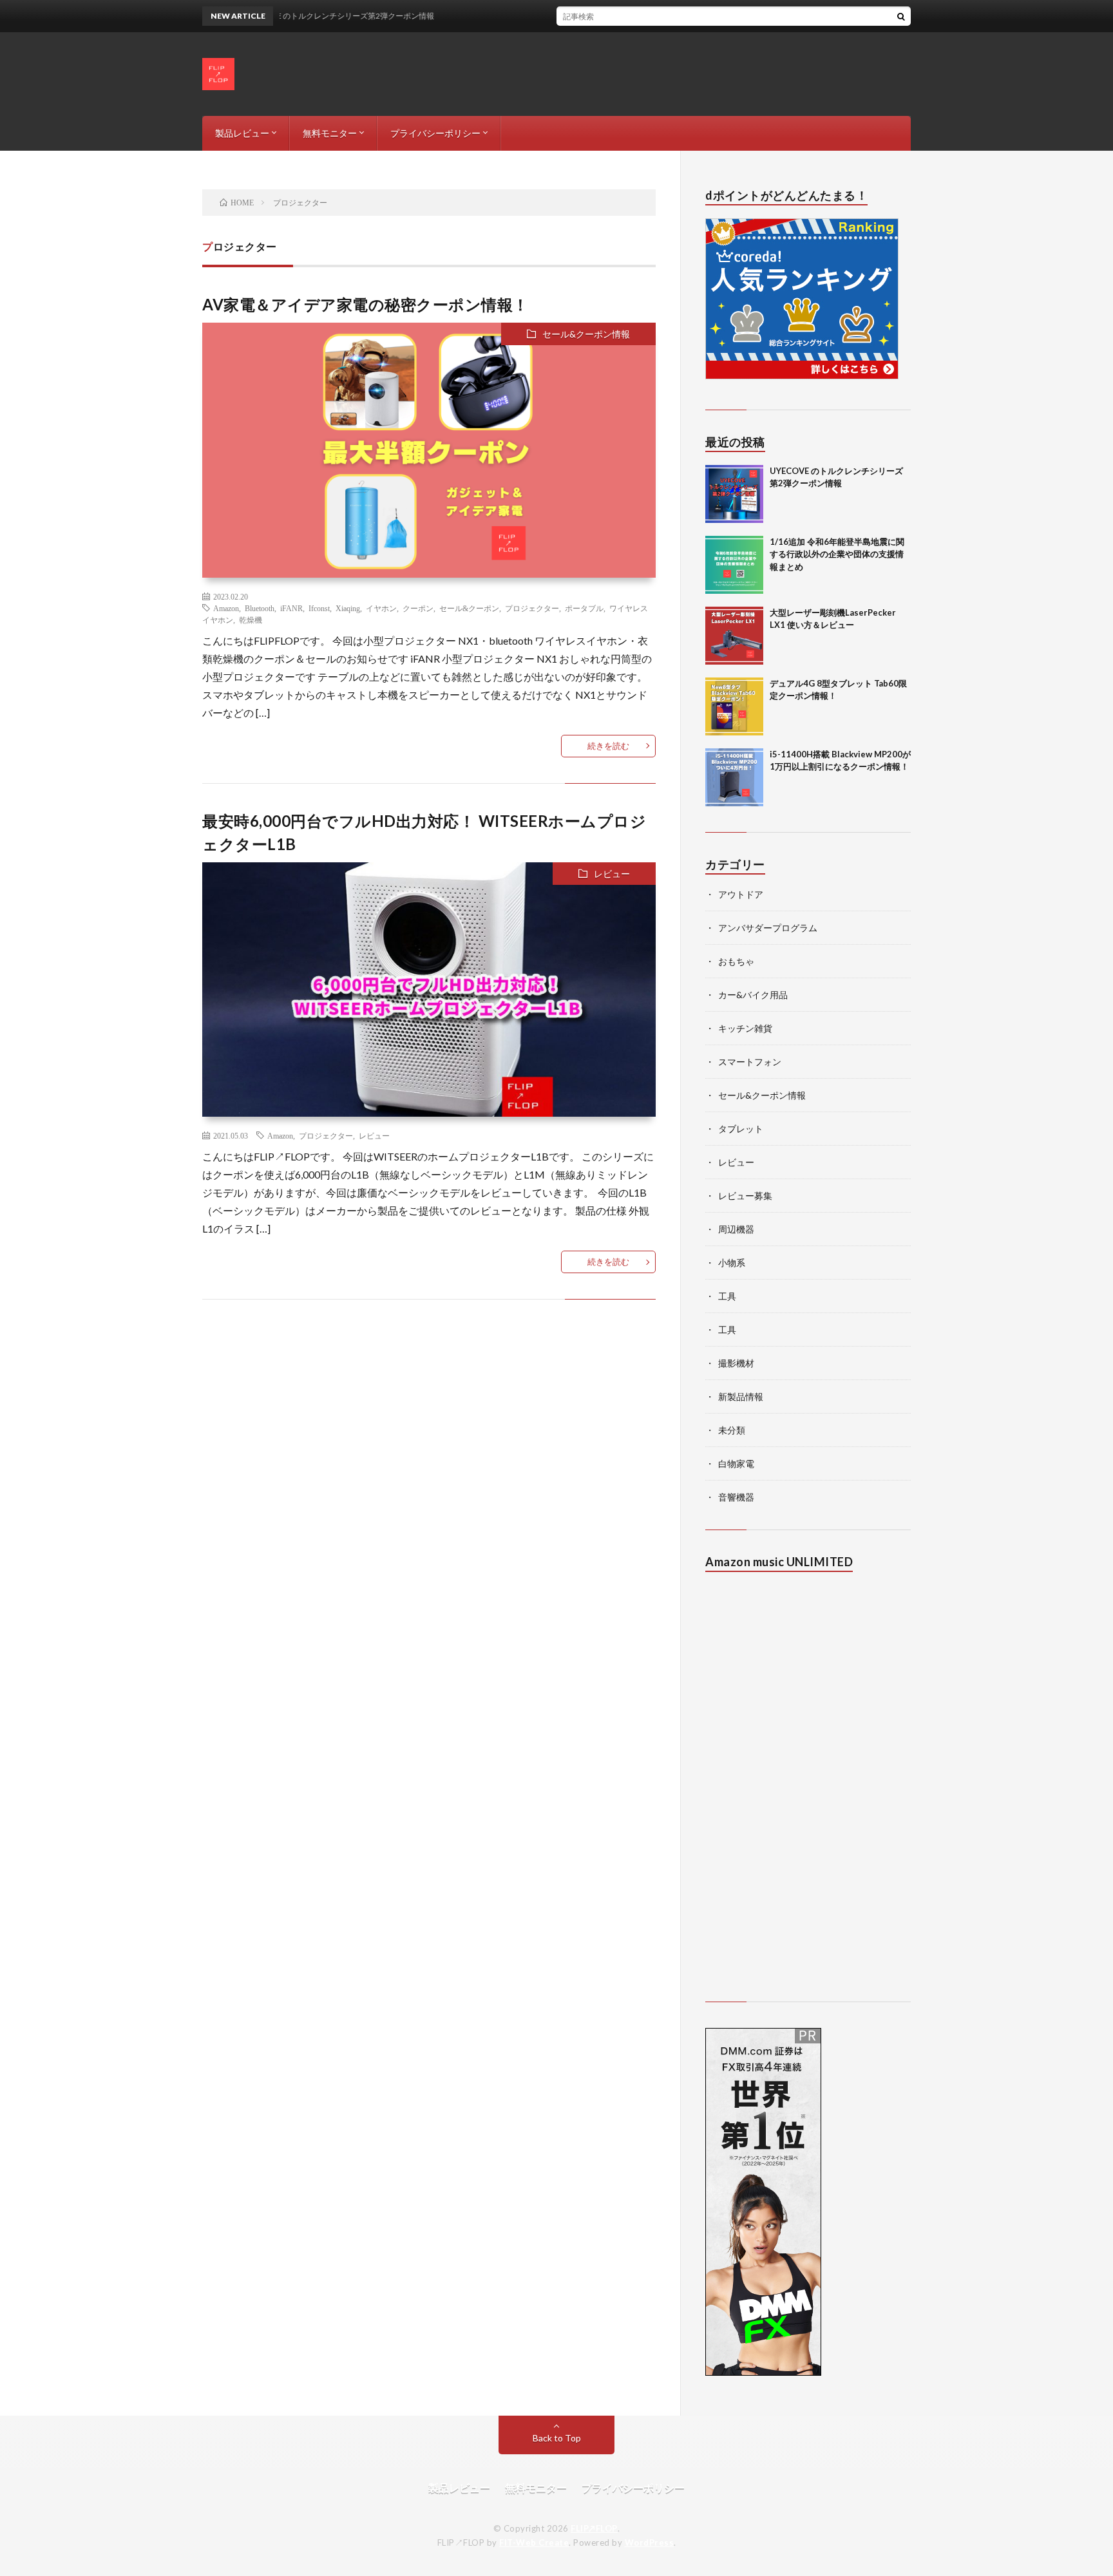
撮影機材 (736, 1363)
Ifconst (319, 608)
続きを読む (608, 746)
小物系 (732, 1263)
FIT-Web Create (534, 2543)
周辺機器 (736, 1229)
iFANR (291, 608)
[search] (901, 16)
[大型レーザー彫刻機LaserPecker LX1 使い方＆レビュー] (734, 636)
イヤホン (381, 608)
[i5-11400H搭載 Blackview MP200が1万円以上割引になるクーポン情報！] (734, 777)
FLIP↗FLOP (594, 2528)
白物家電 (736, 1463)
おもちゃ (736, 961)
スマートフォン (750, 1062)
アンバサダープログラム (768, 928)
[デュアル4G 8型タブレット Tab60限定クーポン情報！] (734, 706)
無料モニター (330, 133)
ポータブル (584, 608)
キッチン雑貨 (745, 1028)
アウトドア (741, 894)
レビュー (612, 874)
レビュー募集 (745, 1196)
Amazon (226, 608)
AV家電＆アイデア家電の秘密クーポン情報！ (366, 304)
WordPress (650, 2543)
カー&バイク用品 (753, 995)
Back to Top (557, 2438)
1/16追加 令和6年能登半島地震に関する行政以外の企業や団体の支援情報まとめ (837, 554)
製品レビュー (242, 133)
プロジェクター (532, 608)
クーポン (418, 608)
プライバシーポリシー (435, 133)
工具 (727, 1296)
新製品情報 (741, 1397)
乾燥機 (251, 620)
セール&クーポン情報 (586, 334)
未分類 (732, 1430)
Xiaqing (348, 608)
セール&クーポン (469, 608)
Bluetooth (260, 608)
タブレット (741, 1129)
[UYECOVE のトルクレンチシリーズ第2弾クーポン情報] (734, 494)
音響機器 (736, 1497)
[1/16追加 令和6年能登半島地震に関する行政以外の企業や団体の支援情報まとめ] (734, 565)
